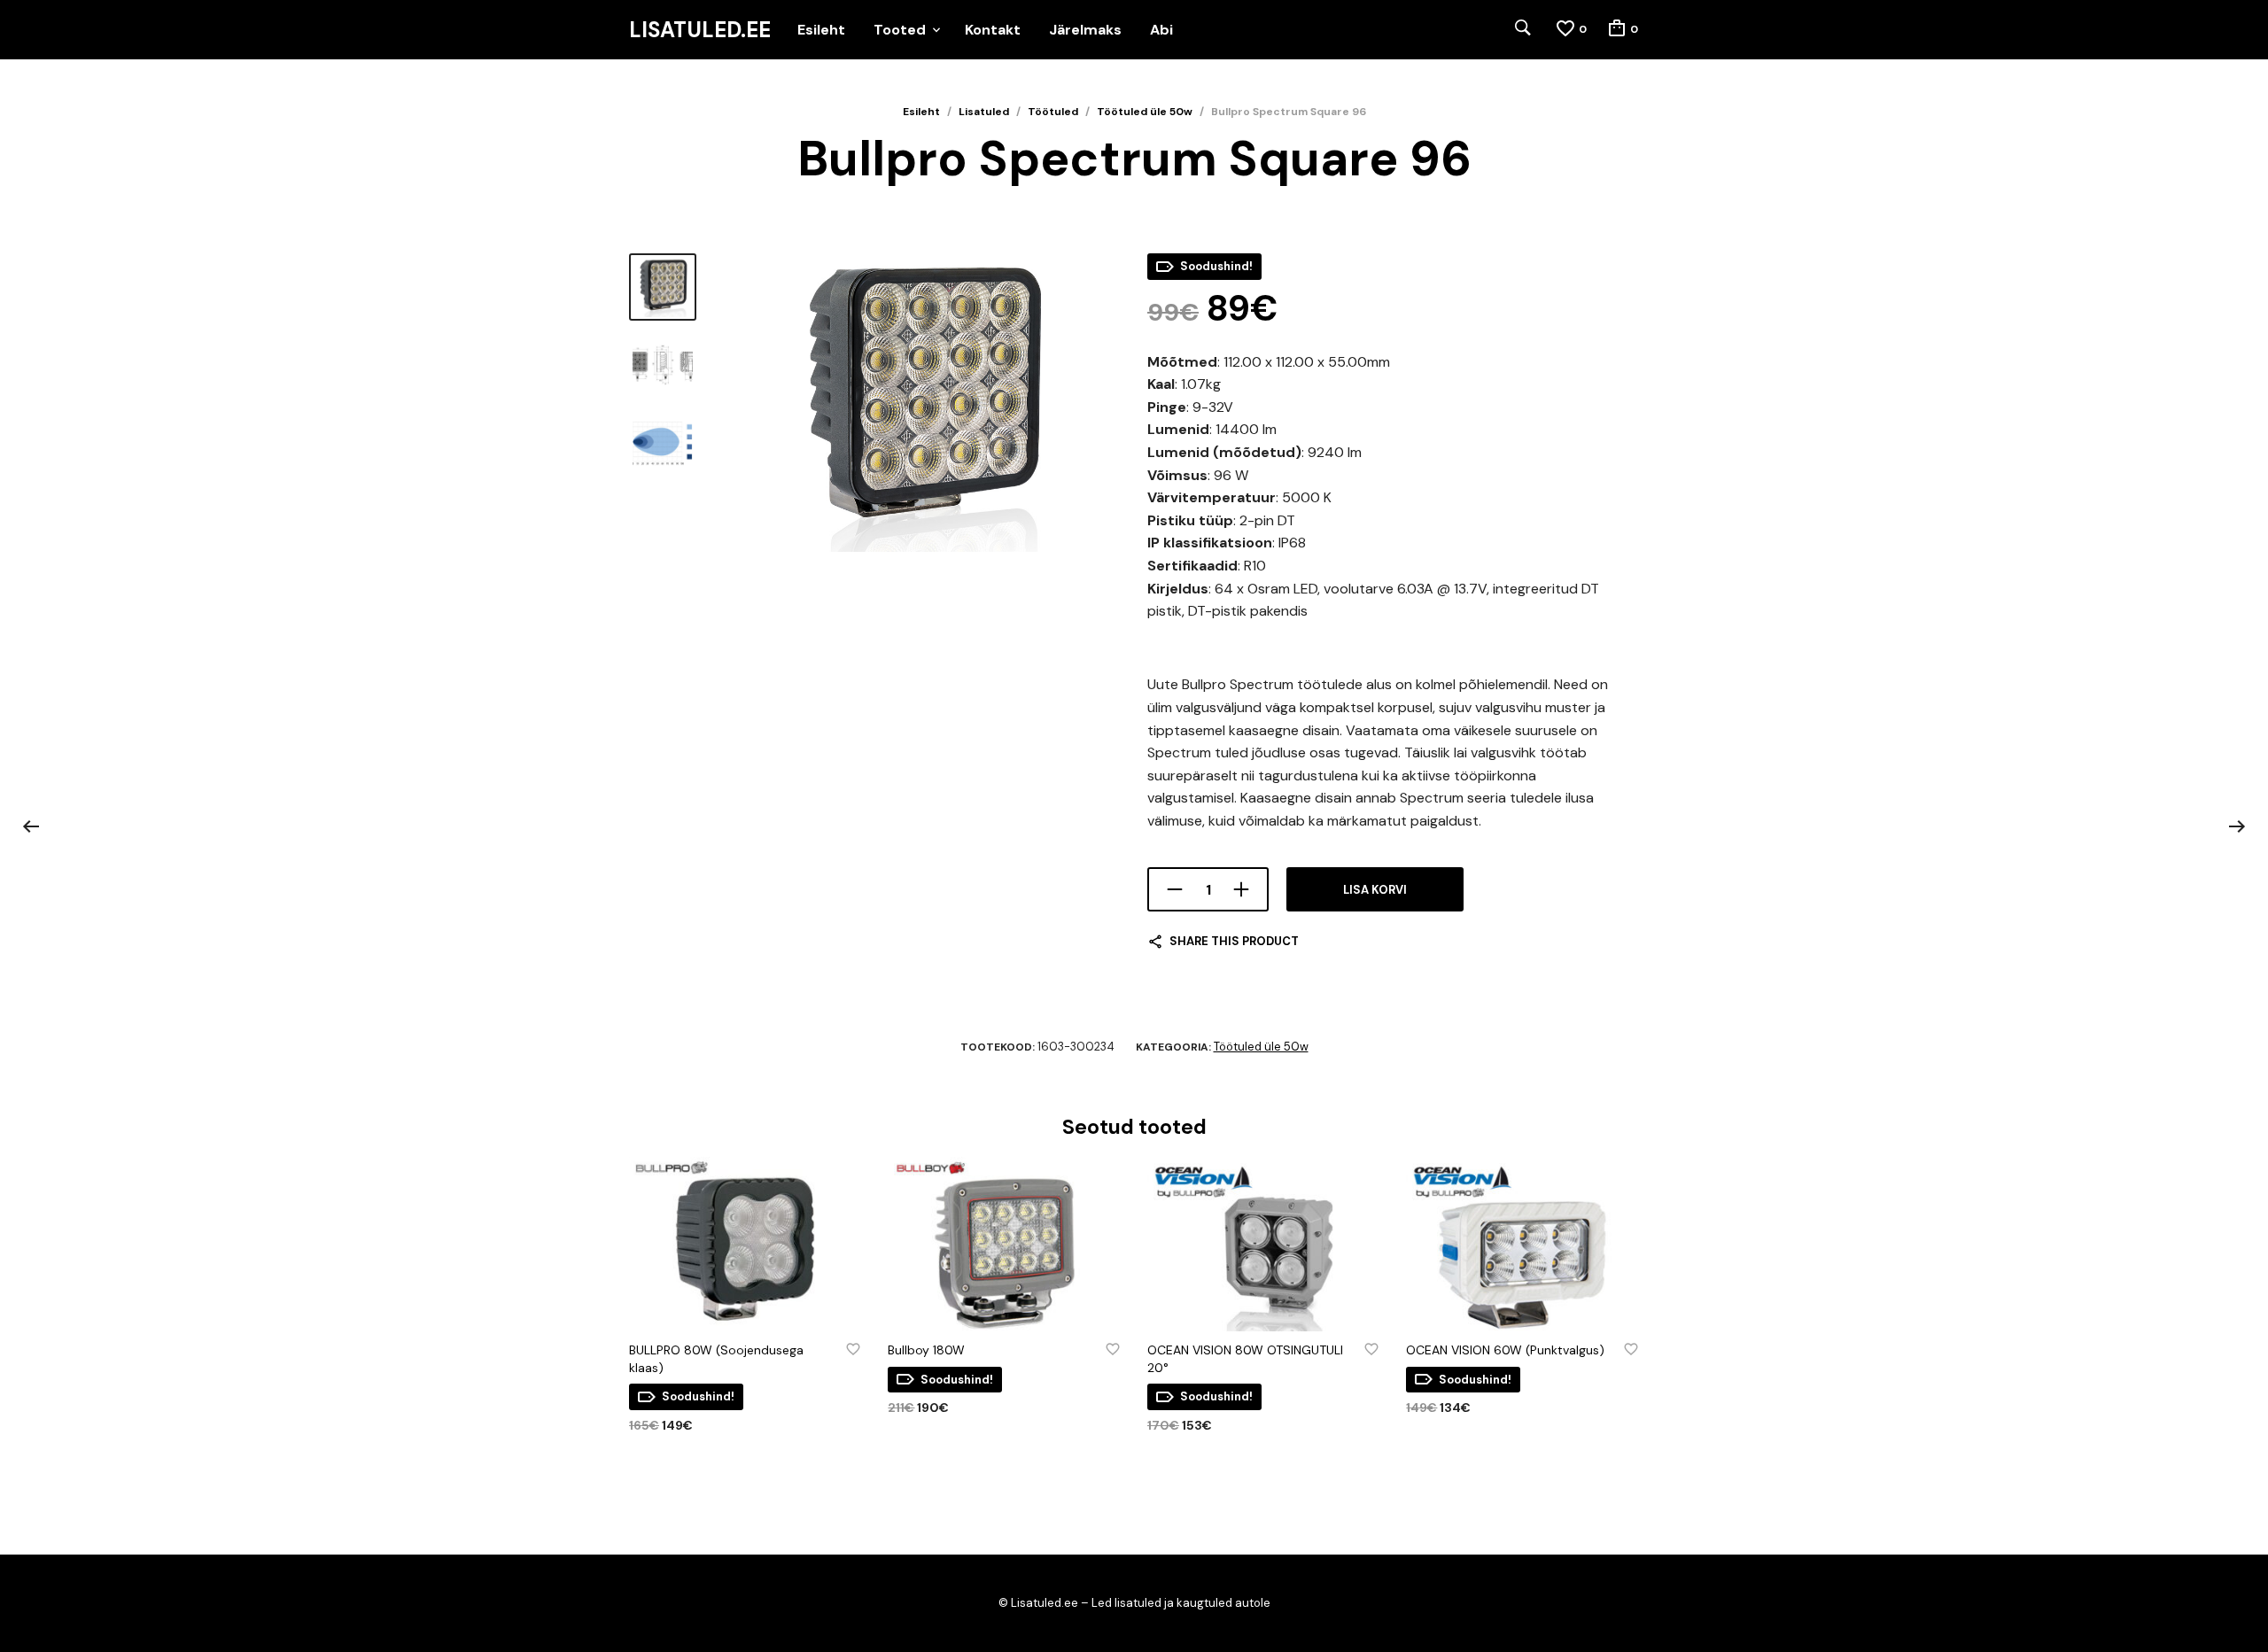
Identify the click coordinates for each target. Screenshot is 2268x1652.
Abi (1161, 30)
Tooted (900, 30)
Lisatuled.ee (700, 30)
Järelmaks (1085, 30)
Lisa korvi (1375, 890)
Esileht (821, 30)
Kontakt (993, 30)
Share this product (1234, 941)
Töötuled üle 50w (1145, 112)
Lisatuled (984, 112)
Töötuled (1053, 112)
